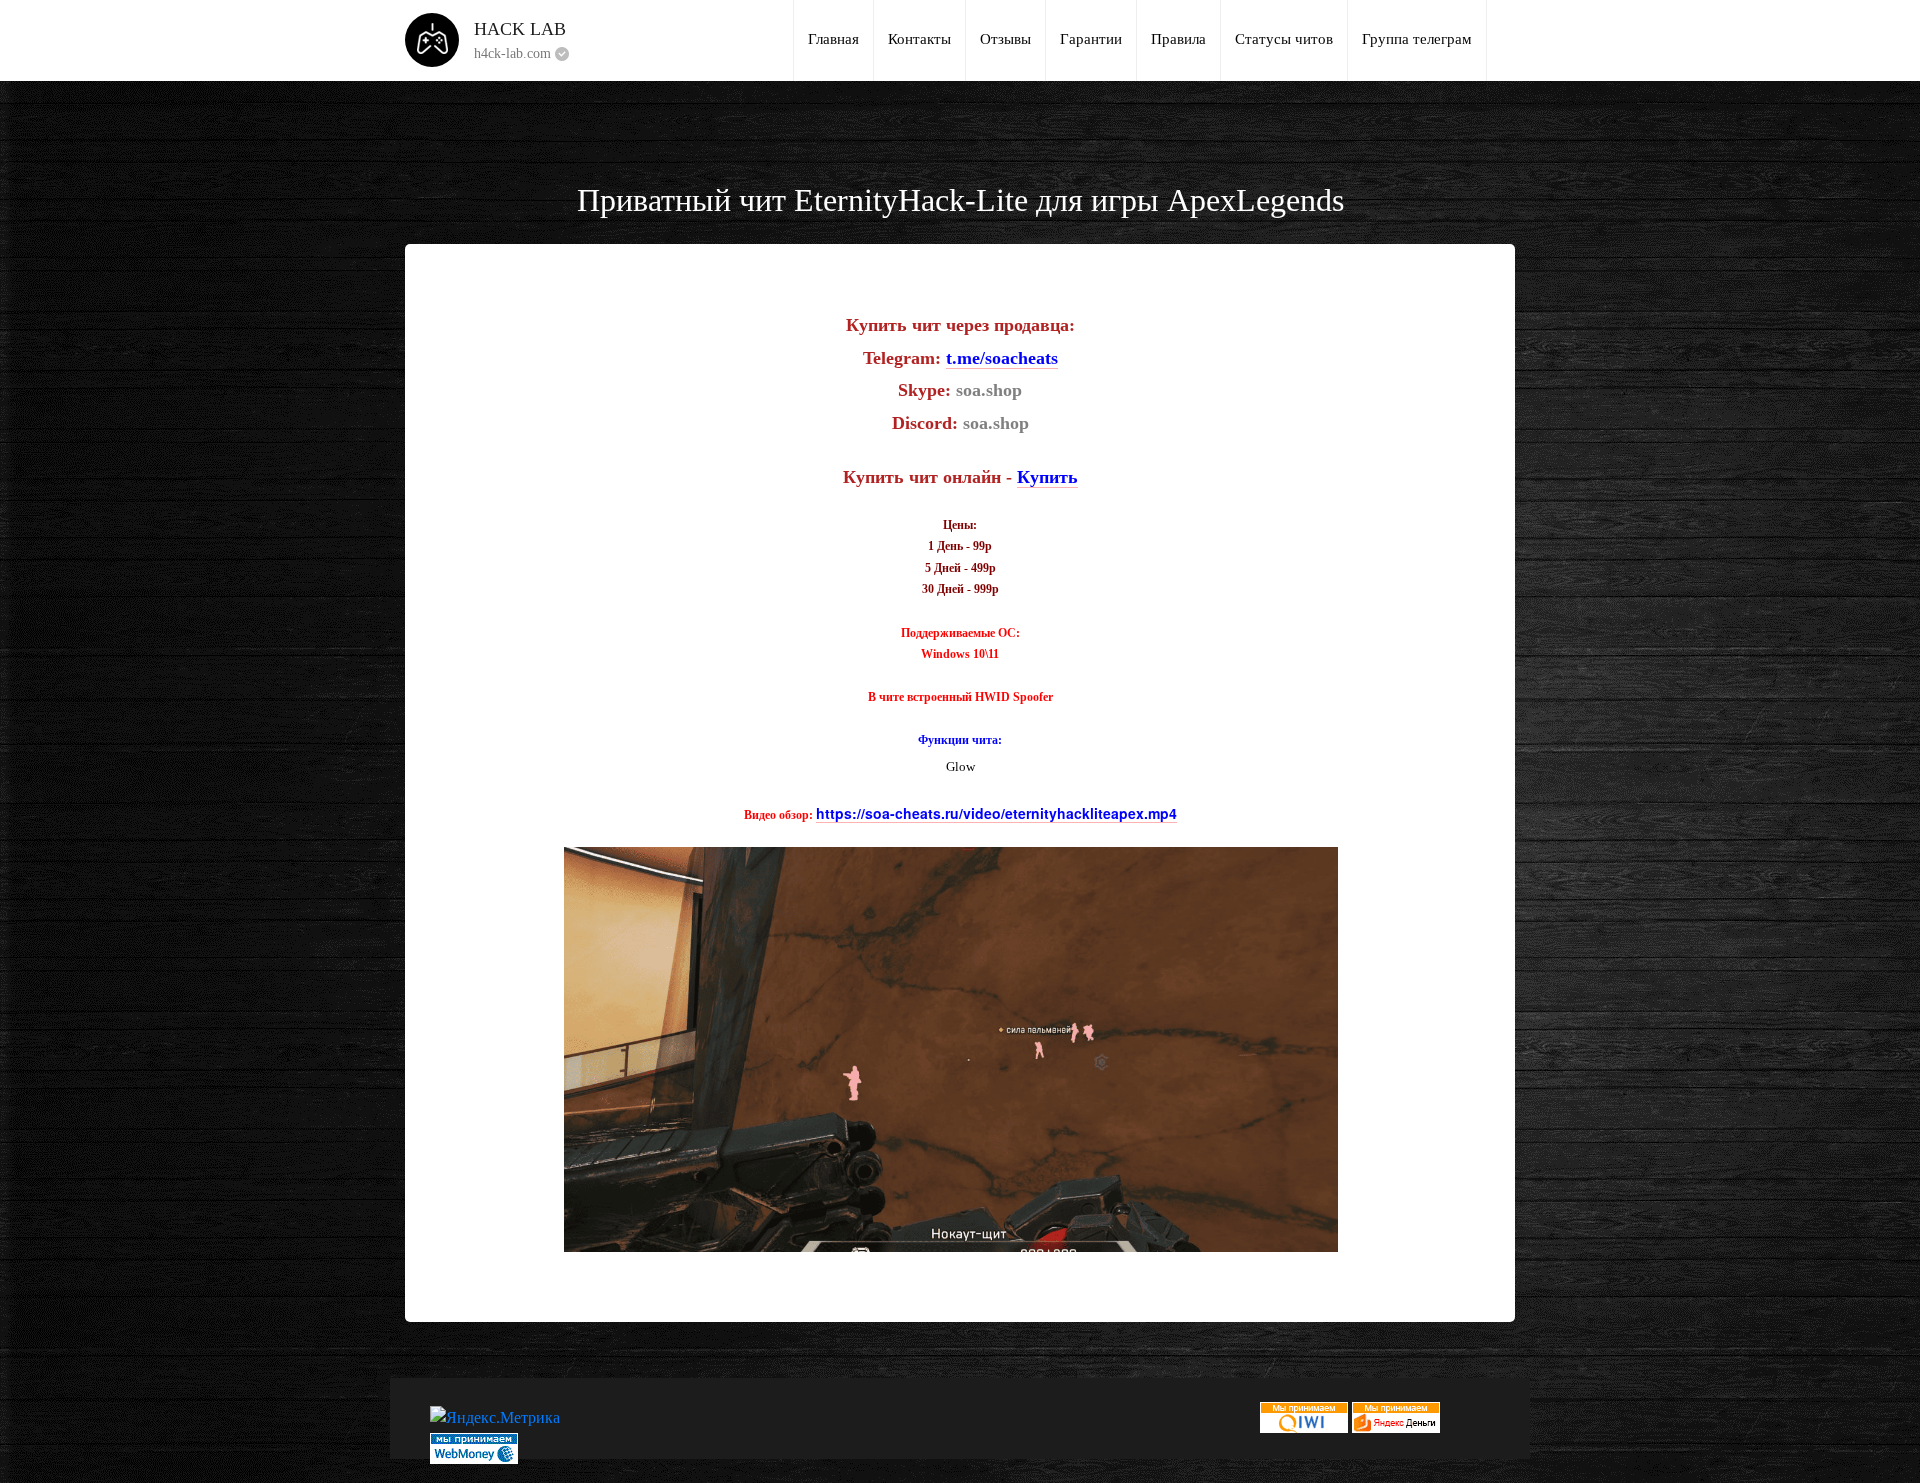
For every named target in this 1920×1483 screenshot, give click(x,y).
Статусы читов (1284, 38)
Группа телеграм (1417, 38)
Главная (833, 38)
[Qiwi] (1304, 1415)
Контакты (919, 38)
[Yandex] (1396, 1415)
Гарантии (1091, 38)
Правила (1178, 38)
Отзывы (1005, 38)
